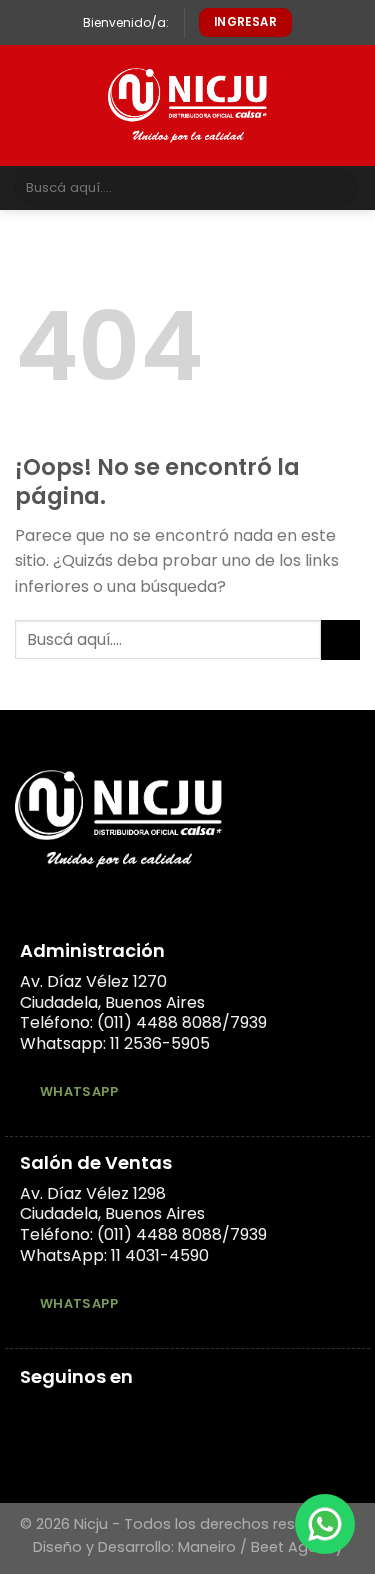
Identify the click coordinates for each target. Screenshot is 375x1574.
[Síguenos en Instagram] (57, 1414)
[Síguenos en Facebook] (32, 1414)
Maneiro (207, 1547)
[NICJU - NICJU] (187, 105)
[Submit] (339, 188)
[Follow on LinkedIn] (81, 1414)
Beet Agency (297, 1547)
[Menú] (27, 105)
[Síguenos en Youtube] (105, 1414)
